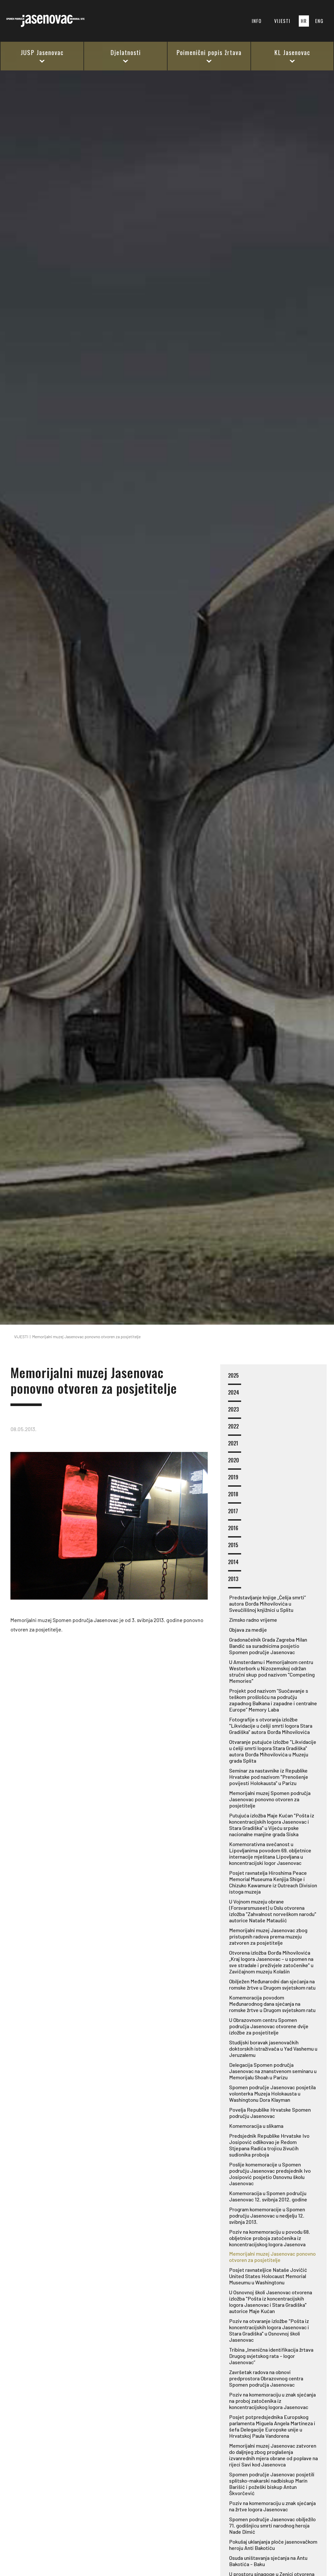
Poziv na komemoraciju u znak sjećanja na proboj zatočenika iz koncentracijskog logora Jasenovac (272, 2401)
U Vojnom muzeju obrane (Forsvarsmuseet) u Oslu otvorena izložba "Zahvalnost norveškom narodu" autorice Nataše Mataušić (273, 1911)
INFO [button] (257, 21)
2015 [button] (233, 1545)
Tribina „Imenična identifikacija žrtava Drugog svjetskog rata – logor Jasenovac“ (271, 2356)
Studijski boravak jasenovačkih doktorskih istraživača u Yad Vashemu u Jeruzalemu (273, 2049)
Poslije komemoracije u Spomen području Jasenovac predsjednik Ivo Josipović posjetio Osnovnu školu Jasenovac (270, 2174)
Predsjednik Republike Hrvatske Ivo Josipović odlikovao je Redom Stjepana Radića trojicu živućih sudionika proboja (269, 2145)
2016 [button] (233, 1528)
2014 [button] (233, 1562)
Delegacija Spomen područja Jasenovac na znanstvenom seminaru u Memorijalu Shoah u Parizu (273, 2071)
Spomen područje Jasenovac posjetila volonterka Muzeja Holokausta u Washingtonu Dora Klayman (272, 2093)
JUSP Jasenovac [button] (42, 52)
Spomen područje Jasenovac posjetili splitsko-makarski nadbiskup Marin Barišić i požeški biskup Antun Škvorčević (272, 2484)
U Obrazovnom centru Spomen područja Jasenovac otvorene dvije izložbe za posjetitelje (269, 2026)
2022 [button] (233, 1427)
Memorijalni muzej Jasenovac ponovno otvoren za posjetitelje (272, 2257)
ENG (319, 21)
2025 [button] (233, 1376)
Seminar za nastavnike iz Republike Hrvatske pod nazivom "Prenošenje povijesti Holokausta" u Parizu (269, 1777)
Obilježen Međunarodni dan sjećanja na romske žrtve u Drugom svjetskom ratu (272, 1984)
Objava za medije (248, 1630)
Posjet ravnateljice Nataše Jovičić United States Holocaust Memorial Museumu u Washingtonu (268, 2276)
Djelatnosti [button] (126, 52)
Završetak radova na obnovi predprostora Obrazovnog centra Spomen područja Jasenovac (266, 2378)
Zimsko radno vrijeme (253, 1620)
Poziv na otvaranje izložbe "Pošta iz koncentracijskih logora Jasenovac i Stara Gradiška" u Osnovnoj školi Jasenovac (269, 2330)
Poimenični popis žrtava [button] (209, 52)
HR (304, 21)
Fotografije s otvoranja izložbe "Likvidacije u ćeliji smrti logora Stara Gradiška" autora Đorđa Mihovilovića (271, 1726)
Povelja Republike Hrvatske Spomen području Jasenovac (270, 2113)
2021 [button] (233, 1443)
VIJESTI (282, 21)
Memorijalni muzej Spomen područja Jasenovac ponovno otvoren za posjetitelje (270, 1799)
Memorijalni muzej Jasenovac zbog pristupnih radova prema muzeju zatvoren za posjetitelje (268, 1936)
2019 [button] (233, 1477)
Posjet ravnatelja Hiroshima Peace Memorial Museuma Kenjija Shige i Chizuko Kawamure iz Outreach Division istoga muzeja (273, 1882)
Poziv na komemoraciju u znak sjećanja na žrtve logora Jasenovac (272, 2506)
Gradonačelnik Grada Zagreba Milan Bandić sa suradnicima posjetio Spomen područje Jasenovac (268, 1646)
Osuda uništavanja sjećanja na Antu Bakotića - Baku (268, 2561)
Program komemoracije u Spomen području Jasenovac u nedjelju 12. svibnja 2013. (267, 2215)
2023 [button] (233, 1410)
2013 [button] (233, 1579)
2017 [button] (233, 1511)
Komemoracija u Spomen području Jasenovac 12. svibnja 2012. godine (268, 2196)
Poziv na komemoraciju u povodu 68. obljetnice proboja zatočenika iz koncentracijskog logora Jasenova (270, 2238)
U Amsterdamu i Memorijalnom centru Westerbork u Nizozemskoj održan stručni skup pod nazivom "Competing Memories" (272, 1671)
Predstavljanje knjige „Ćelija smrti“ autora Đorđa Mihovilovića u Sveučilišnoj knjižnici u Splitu (267, 1604)
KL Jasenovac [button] (292, 52)
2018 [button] (233, 1494)
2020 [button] (234, 1460)
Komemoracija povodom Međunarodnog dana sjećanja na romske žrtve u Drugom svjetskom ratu (272, 2004)
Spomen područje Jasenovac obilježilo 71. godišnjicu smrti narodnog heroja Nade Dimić (272, 2525)
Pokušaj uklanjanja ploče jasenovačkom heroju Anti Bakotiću (273, 2545)
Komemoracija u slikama (256, 2126)
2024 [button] (234, 1393)
